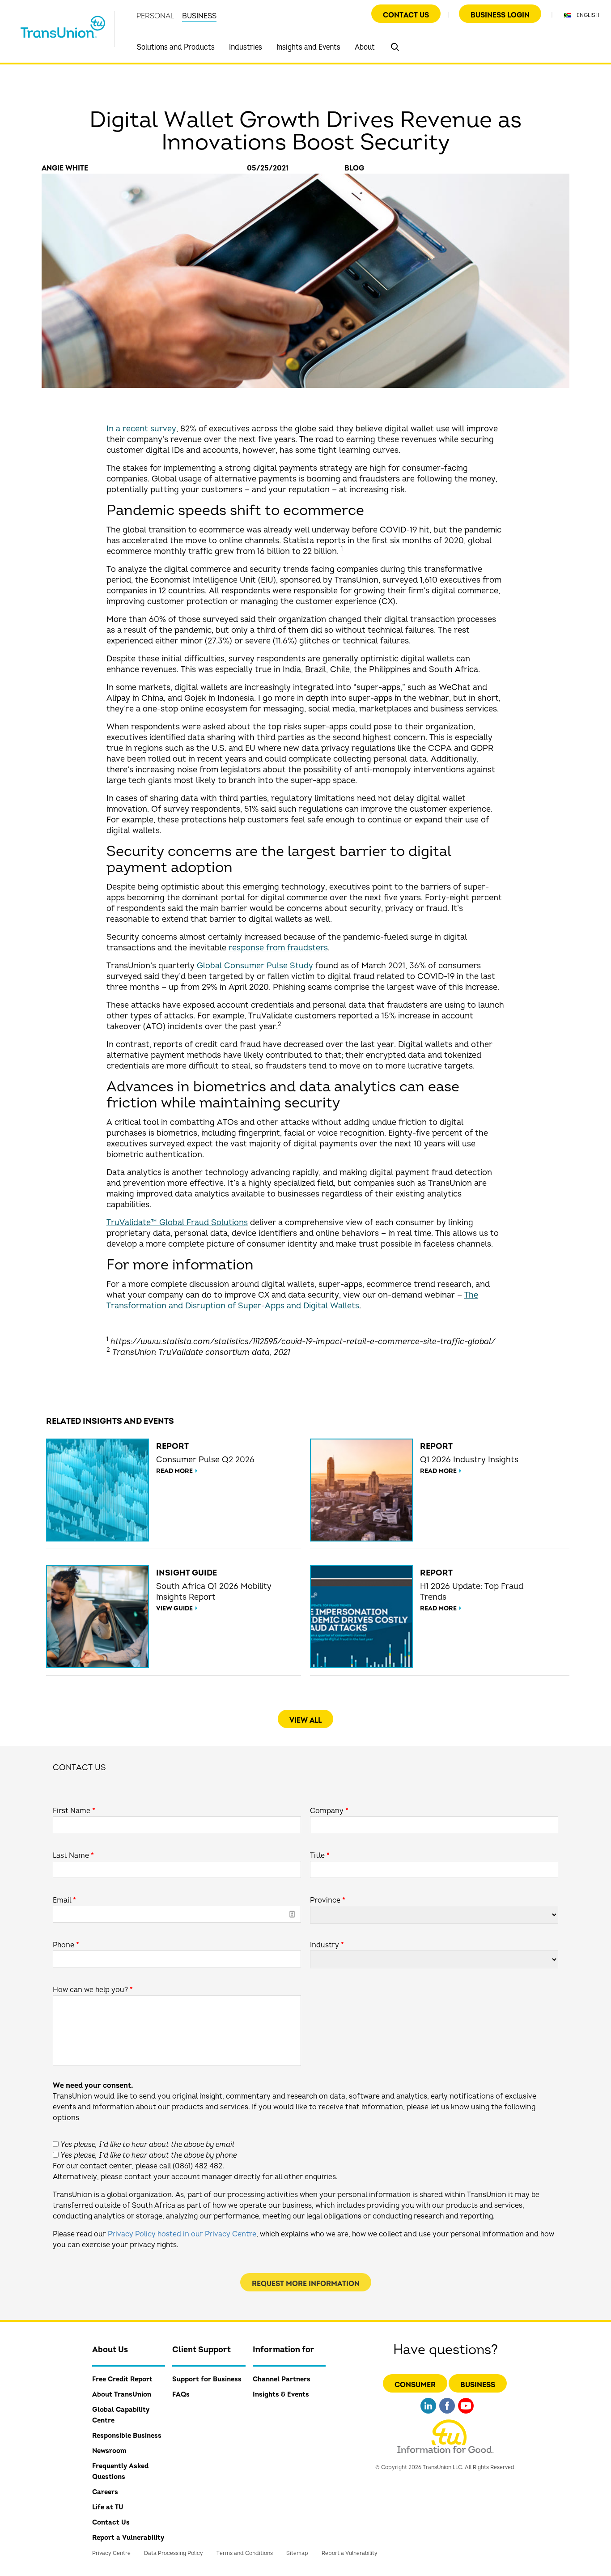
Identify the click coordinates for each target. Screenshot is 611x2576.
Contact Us (406, 15)
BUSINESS (199, 16)
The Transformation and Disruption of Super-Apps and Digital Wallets (292, 1301)
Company (329, 1811)
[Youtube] (466, 2415)
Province (328, 1900)
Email (64, 1900)
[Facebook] (447, 2415)
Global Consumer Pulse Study (255, 966)
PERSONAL (155, 16)
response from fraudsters (278, 948)
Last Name (73, 1856)
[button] (395, 47)
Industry (327, 1945)
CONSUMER (415, 2385)
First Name (74, 1811)
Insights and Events (308, 47)
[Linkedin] (428, 2415)
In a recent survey (141, 429)
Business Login (500, 15)
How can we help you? (93, 1990)
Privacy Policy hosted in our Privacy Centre (182, 2234)
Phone (66, 1945)
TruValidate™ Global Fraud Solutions (177, 1223)
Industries (246, 47)
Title (320, 1856)
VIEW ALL (305, 1720)
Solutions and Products (176, 47)
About (365, 47)
